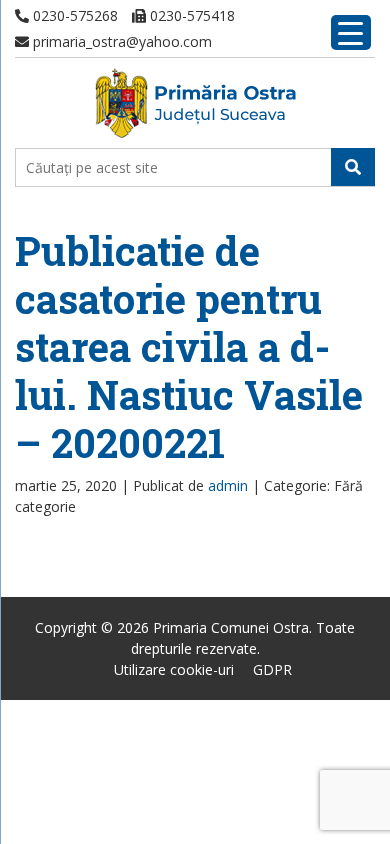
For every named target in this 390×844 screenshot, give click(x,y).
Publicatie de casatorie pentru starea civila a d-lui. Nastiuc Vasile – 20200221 (189, 346)
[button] (353, 167)
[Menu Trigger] (351, 32)
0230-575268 (73, 15)
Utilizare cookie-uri (174, 669)
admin (228, 485)
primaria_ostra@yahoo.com (120, 41)
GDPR (272, 669)
